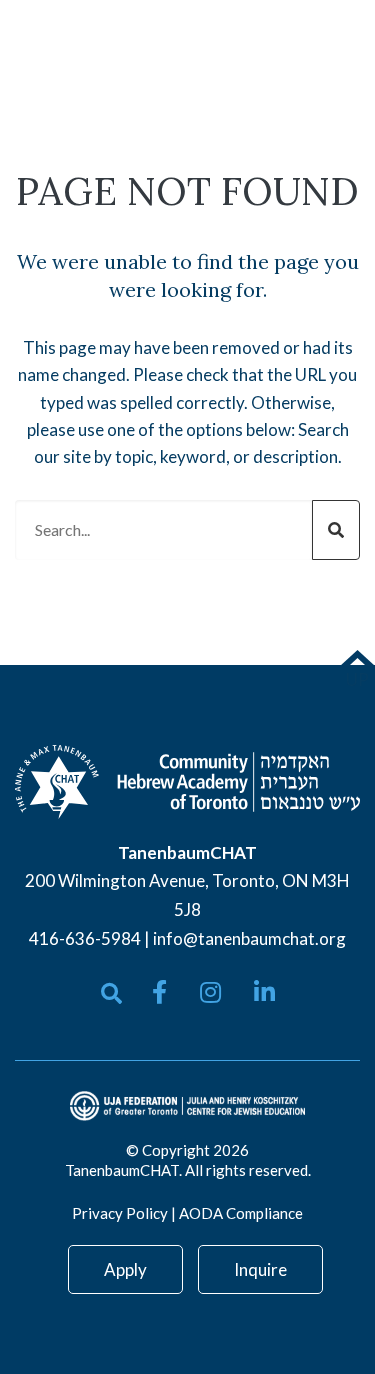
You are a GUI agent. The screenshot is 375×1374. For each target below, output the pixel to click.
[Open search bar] (111, 993)
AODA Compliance (241, 1213)
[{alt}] (187, 779)
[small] (159, 992)
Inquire (260, 1269)
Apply (125, 1269)
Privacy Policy (120, 1213)
